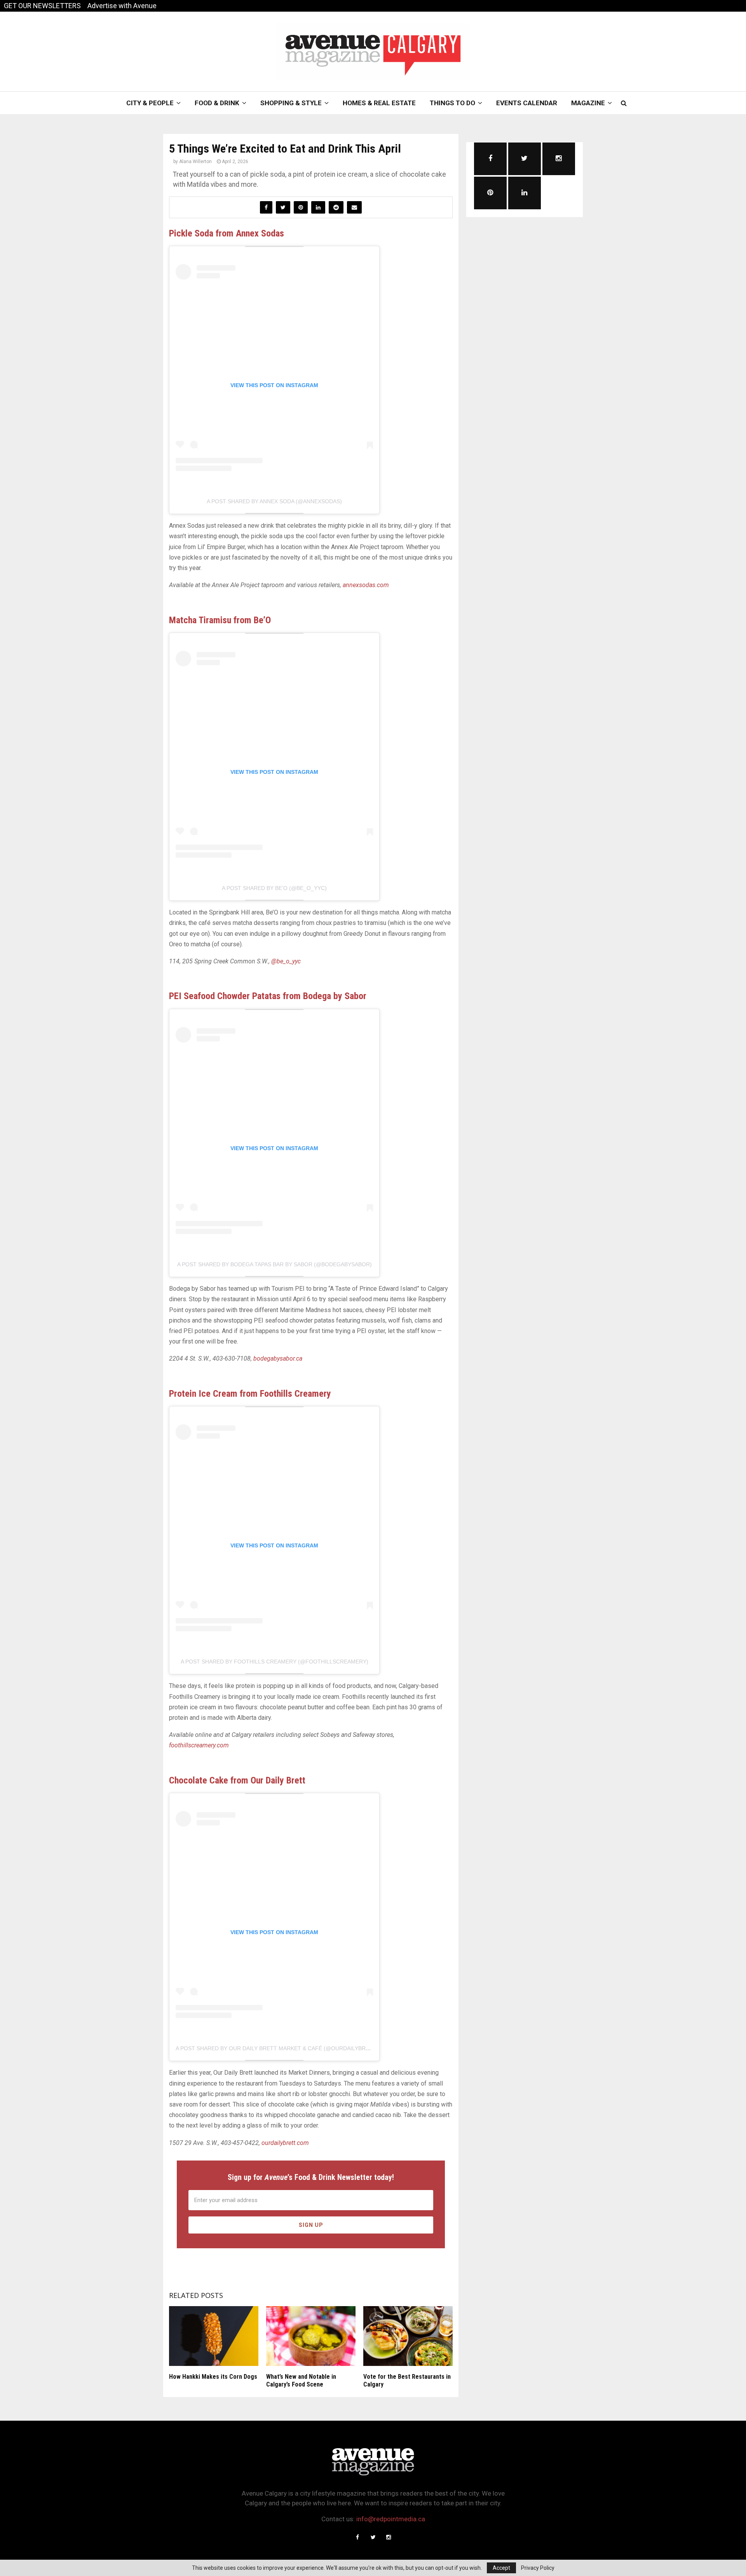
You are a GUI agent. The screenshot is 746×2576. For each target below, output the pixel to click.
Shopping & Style (291, 103)
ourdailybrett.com (285, 2143)
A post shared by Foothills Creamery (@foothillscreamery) (275, 1662)
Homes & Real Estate (379, 103)
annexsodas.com (366, 585)
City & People (150, 103)
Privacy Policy (538, 2568)
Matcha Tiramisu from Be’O (220, 620)
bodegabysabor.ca (278, 1358)
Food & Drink (217, 103)
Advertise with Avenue (122, 6)
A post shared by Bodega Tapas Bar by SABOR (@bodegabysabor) (275, 1264)
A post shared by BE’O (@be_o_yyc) (274, 888)
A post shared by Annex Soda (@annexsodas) (274, 501)
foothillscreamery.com (199, 1745)
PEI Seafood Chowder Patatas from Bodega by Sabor (268, 996)
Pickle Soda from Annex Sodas (227, 233)
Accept (501, 2568)
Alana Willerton (195, 162)
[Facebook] (357, 2537)
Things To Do (452, 103)
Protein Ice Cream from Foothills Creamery (250, 1394)
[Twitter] (373, 2537)
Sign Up (311, 2225)
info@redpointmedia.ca (391, 2519)
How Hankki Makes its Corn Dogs (213, 2377)
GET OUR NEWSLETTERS (42, 6)
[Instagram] (389, 2537)
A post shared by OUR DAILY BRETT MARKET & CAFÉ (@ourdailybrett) (277, 2048)
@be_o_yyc (286, 961)
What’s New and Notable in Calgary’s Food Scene (301, 2381)
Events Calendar (527, 103)
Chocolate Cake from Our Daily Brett (237, 1780)
